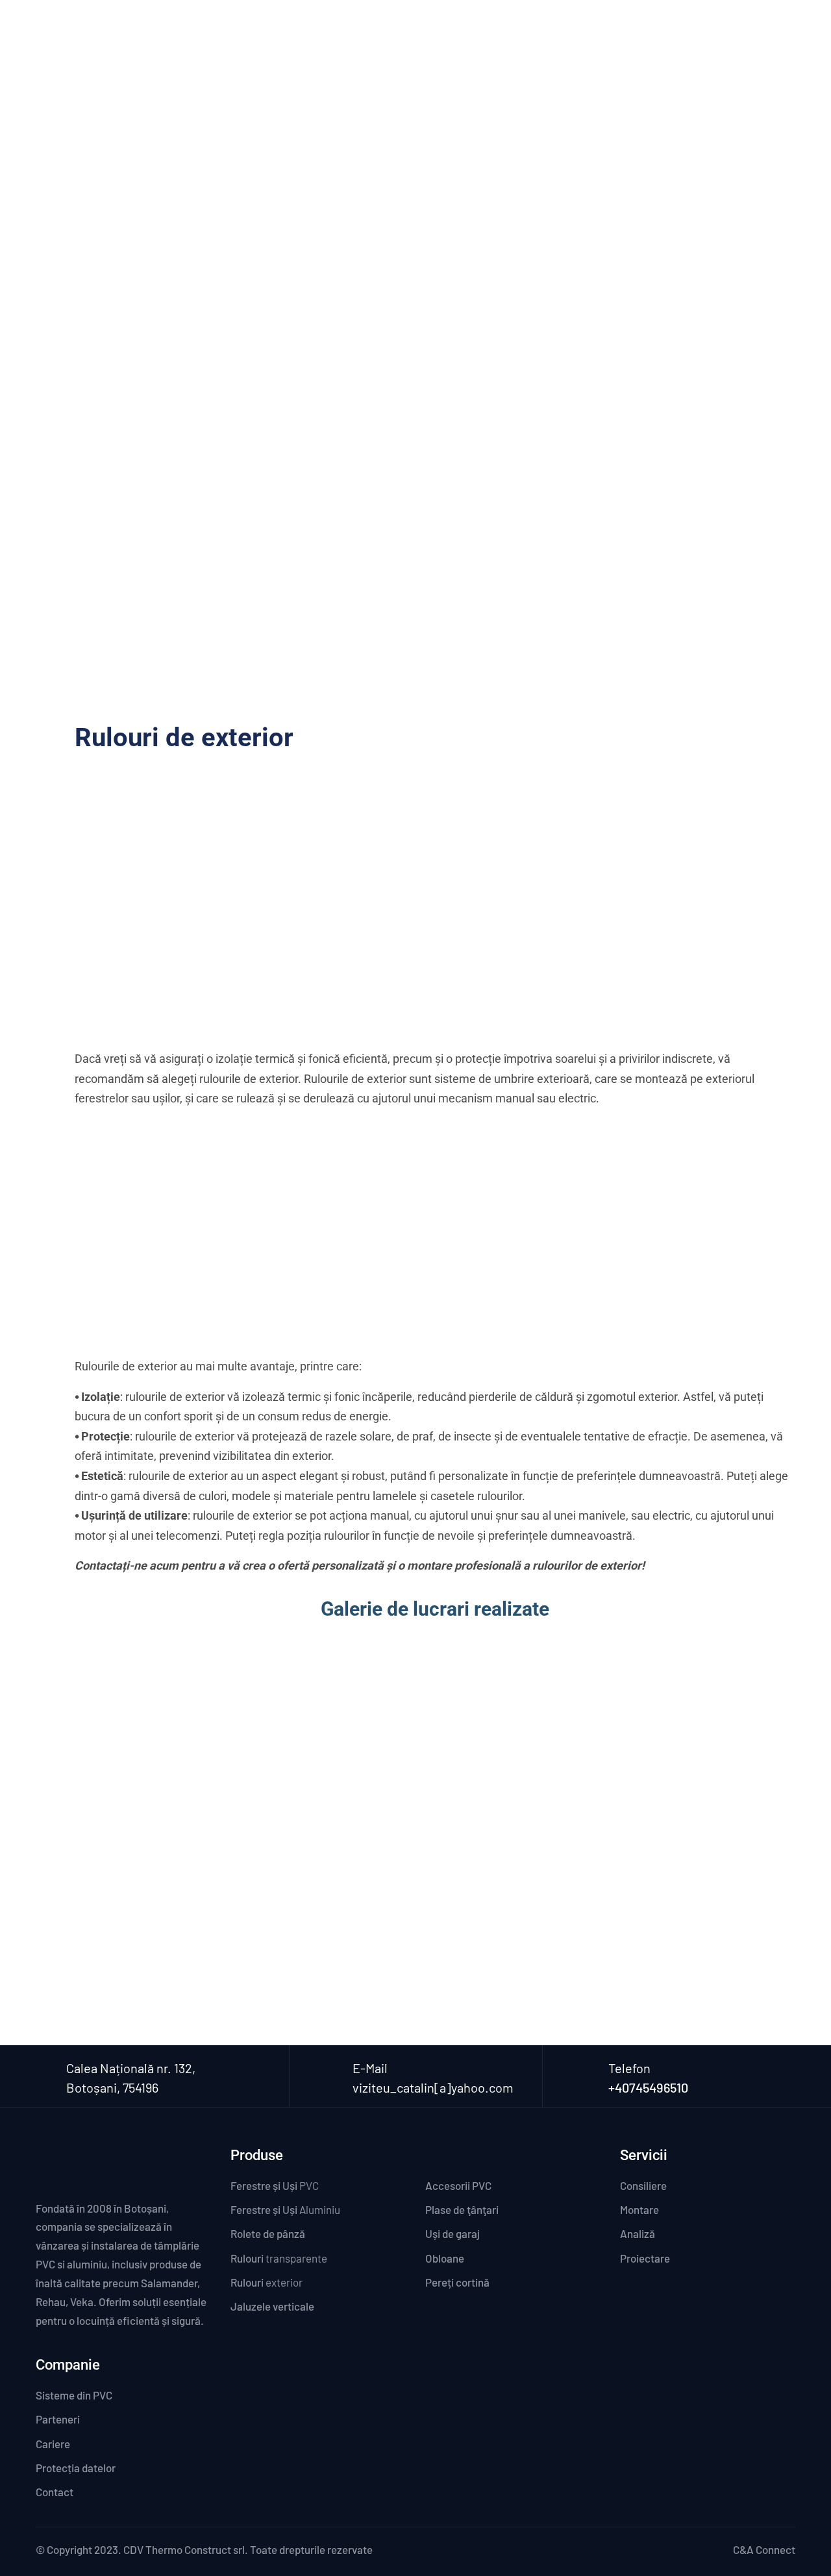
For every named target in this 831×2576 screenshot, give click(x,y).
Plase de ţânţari (462, 2209)
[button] (435, 1904)
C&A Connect (764, 2549)
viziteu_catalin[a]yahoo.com (433, 2087)
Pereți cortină (475, 2282)
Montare (639, 2209)
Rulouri (279, 2258)
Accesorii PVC (465, 2185)
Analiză (638, 2233)
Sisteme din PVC (74, 2395)
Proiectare (645, 2258)
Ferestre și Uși (275, 2185)
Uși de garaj (458, 2233)
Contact (765, 36)
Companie (286, 36)
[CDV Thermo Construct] (111, 34)
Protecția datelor (76, 2468)
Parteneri (704, 36)
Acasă (228, 36)
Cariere (644, 36)
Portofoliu (582, 36)
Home (367, 213)
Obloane (462, 2258)
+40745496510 (648, 2087)
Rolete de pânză (268, 2233)
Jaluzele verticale (272, 2306)
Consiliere (643, 2185)
